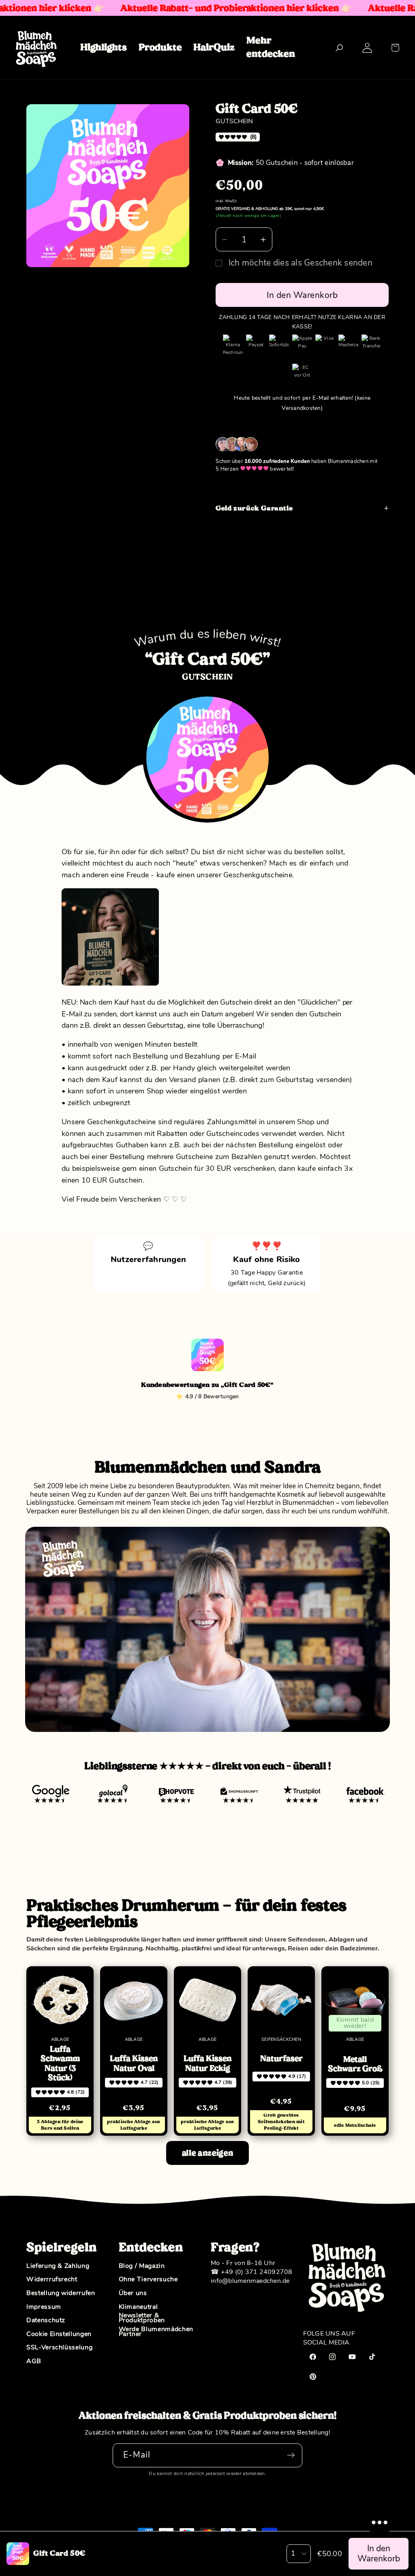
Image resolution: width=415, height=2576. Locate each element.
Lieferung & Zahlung (58, 2266)
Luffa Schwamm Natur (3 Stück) (60, 2064)
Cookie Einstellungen (59, 2334)
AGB (34, 2362)
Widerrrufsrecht (52, 2280)
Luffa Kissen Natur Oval (134, 2063)
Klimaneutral (138, 2307)
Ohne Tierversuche (148, 2280)
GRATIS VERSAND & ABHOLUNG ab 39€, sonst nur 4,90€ (270, 209)
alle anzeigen (207, 2153)
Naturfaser (281, 2058)
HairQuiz (214, 47)
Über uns (133, 2293)
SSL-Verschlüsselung (59, 2348)
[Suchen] (339, 48)
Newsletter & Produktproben (142, 2318)
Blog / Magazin (142, 2266)
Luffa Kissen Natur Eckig (207, 2063)
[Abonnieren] (291, 2455)
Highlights (104, 47)
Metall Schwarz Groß (355, 2064)
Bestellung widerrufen (61, 2293)
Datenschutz (46, 2321)
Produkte (160, 47)
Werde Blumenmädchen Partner (156, 2332)
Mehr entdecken (271, 47)
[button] (395, 48)
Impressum (44, 2307)
